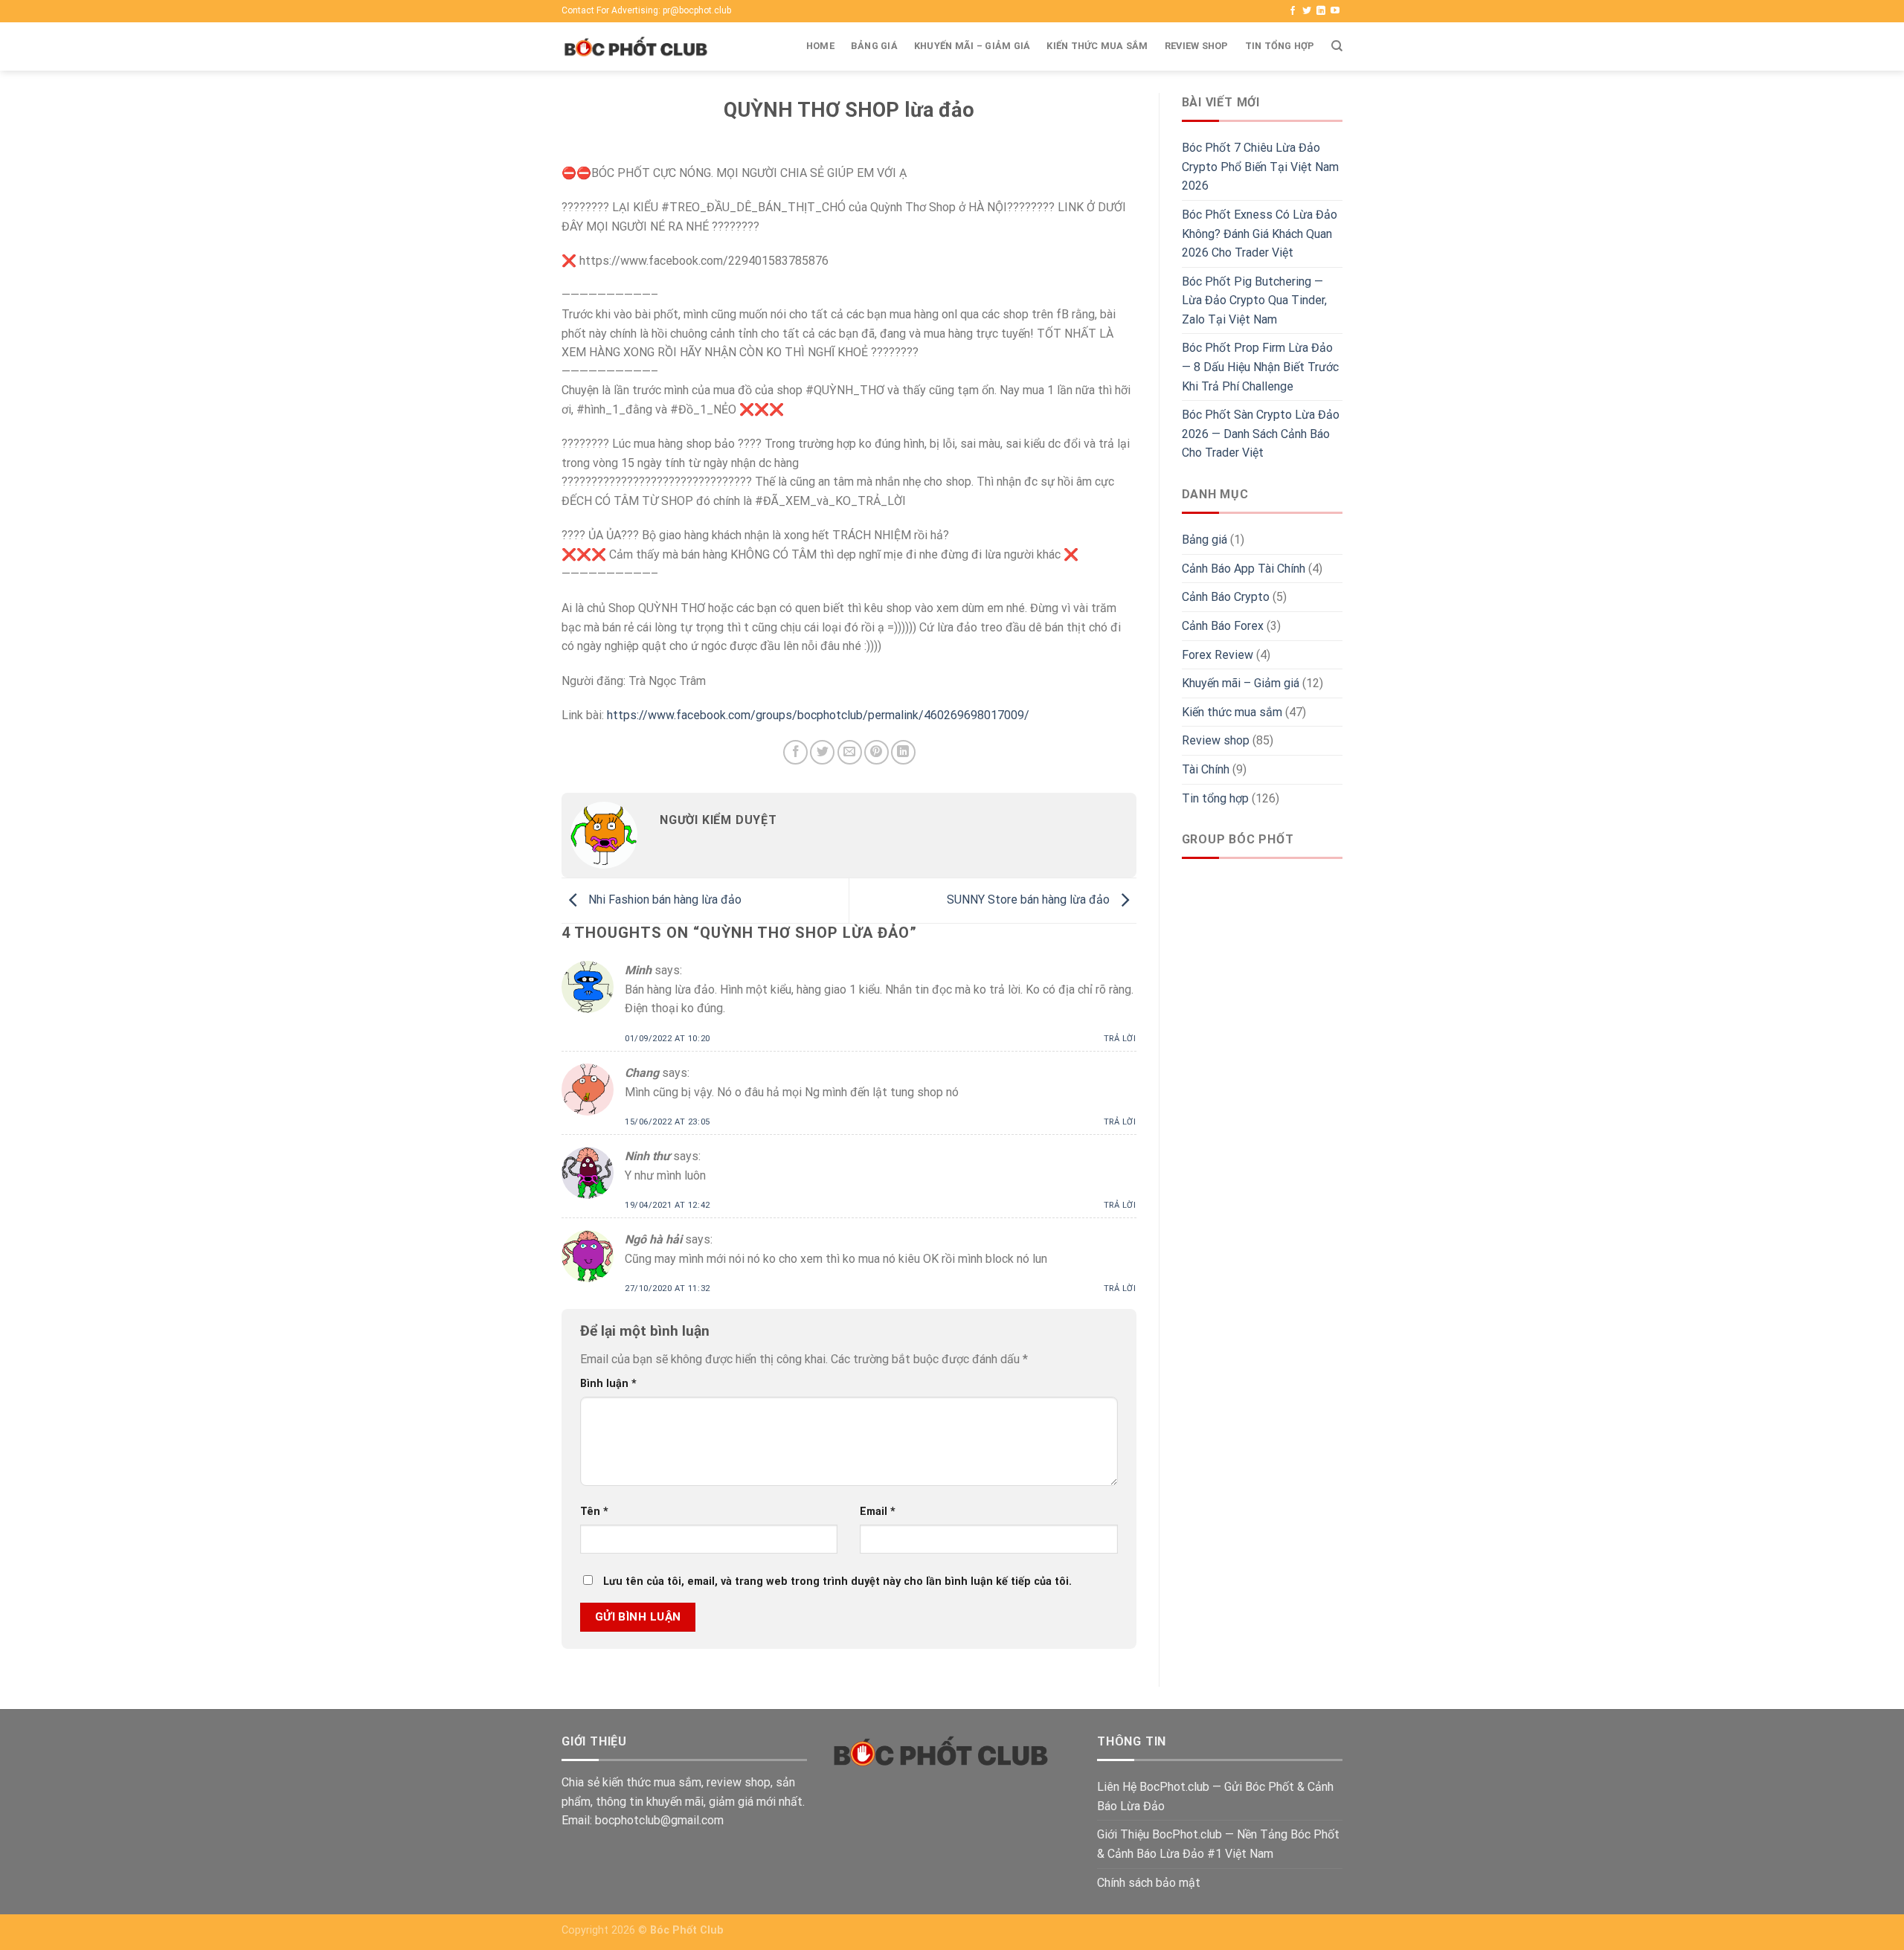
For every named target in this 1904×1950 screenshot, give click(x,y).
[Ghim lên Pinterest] (877, 752)
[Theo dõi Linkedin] (1321, 11)
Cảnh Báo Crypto (1226, 597)
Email (878, 1512)
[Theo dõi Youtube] (1335, 11)
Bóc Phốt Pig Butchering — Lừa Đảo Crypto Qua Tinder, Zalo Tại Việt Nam (1254, 300)
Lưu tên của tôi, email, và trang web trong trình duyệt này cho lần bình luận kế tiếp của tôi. (837, 1581)
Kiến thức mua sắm (1097, 46)
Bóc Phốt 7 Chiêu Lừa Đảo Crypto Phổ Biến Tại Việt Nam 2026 (1260, 167)
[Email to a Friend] (850, 752)
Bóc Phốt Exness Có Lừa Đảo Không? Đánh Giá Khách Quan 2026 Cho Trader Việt (1260, 234)
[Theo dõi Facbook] (1293, 11)
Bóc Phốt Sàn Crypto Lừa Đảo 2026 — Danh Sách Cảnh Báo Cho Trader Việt (1261, 434)
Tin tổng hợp (1280, 46)
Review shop (1197, 46)
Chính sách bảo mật (1149, 1883)
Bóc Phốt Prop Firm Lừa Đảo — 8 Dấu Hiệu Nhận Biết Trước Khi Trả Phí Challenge (1260, 367)
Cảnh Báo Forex (1223, 626)
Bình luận (608, 1384)
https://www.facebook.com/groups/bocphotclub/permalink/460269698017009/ (818, 715)
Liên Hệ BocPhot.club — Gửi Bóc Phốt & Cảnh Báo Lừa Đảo (1215, 1796)
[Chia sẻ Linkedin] (903, 752)
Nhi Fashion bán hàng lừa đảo (663, 900)
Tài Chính (1206, 769)
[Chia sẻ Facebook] (795, 752)
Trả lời (1120, 1039)
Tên (594, 1512)
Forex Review (1218, 655)
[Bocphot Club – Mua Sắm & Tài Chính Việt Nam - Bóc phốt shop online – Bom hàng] (636, 47)
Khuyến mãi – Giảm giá (972, 46)
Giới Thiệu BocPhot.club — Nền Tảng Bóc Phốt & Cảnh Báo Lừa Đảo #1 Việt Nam (1218, 1844)
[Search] (1337, 46)
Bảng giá (874, 46)
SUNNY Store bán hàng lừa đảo (1030, 900)
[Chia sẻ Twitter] (822, 752)
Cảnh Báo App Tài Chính (1244, 569)
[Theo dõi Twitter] (1307, 11)
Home (820, 46)
